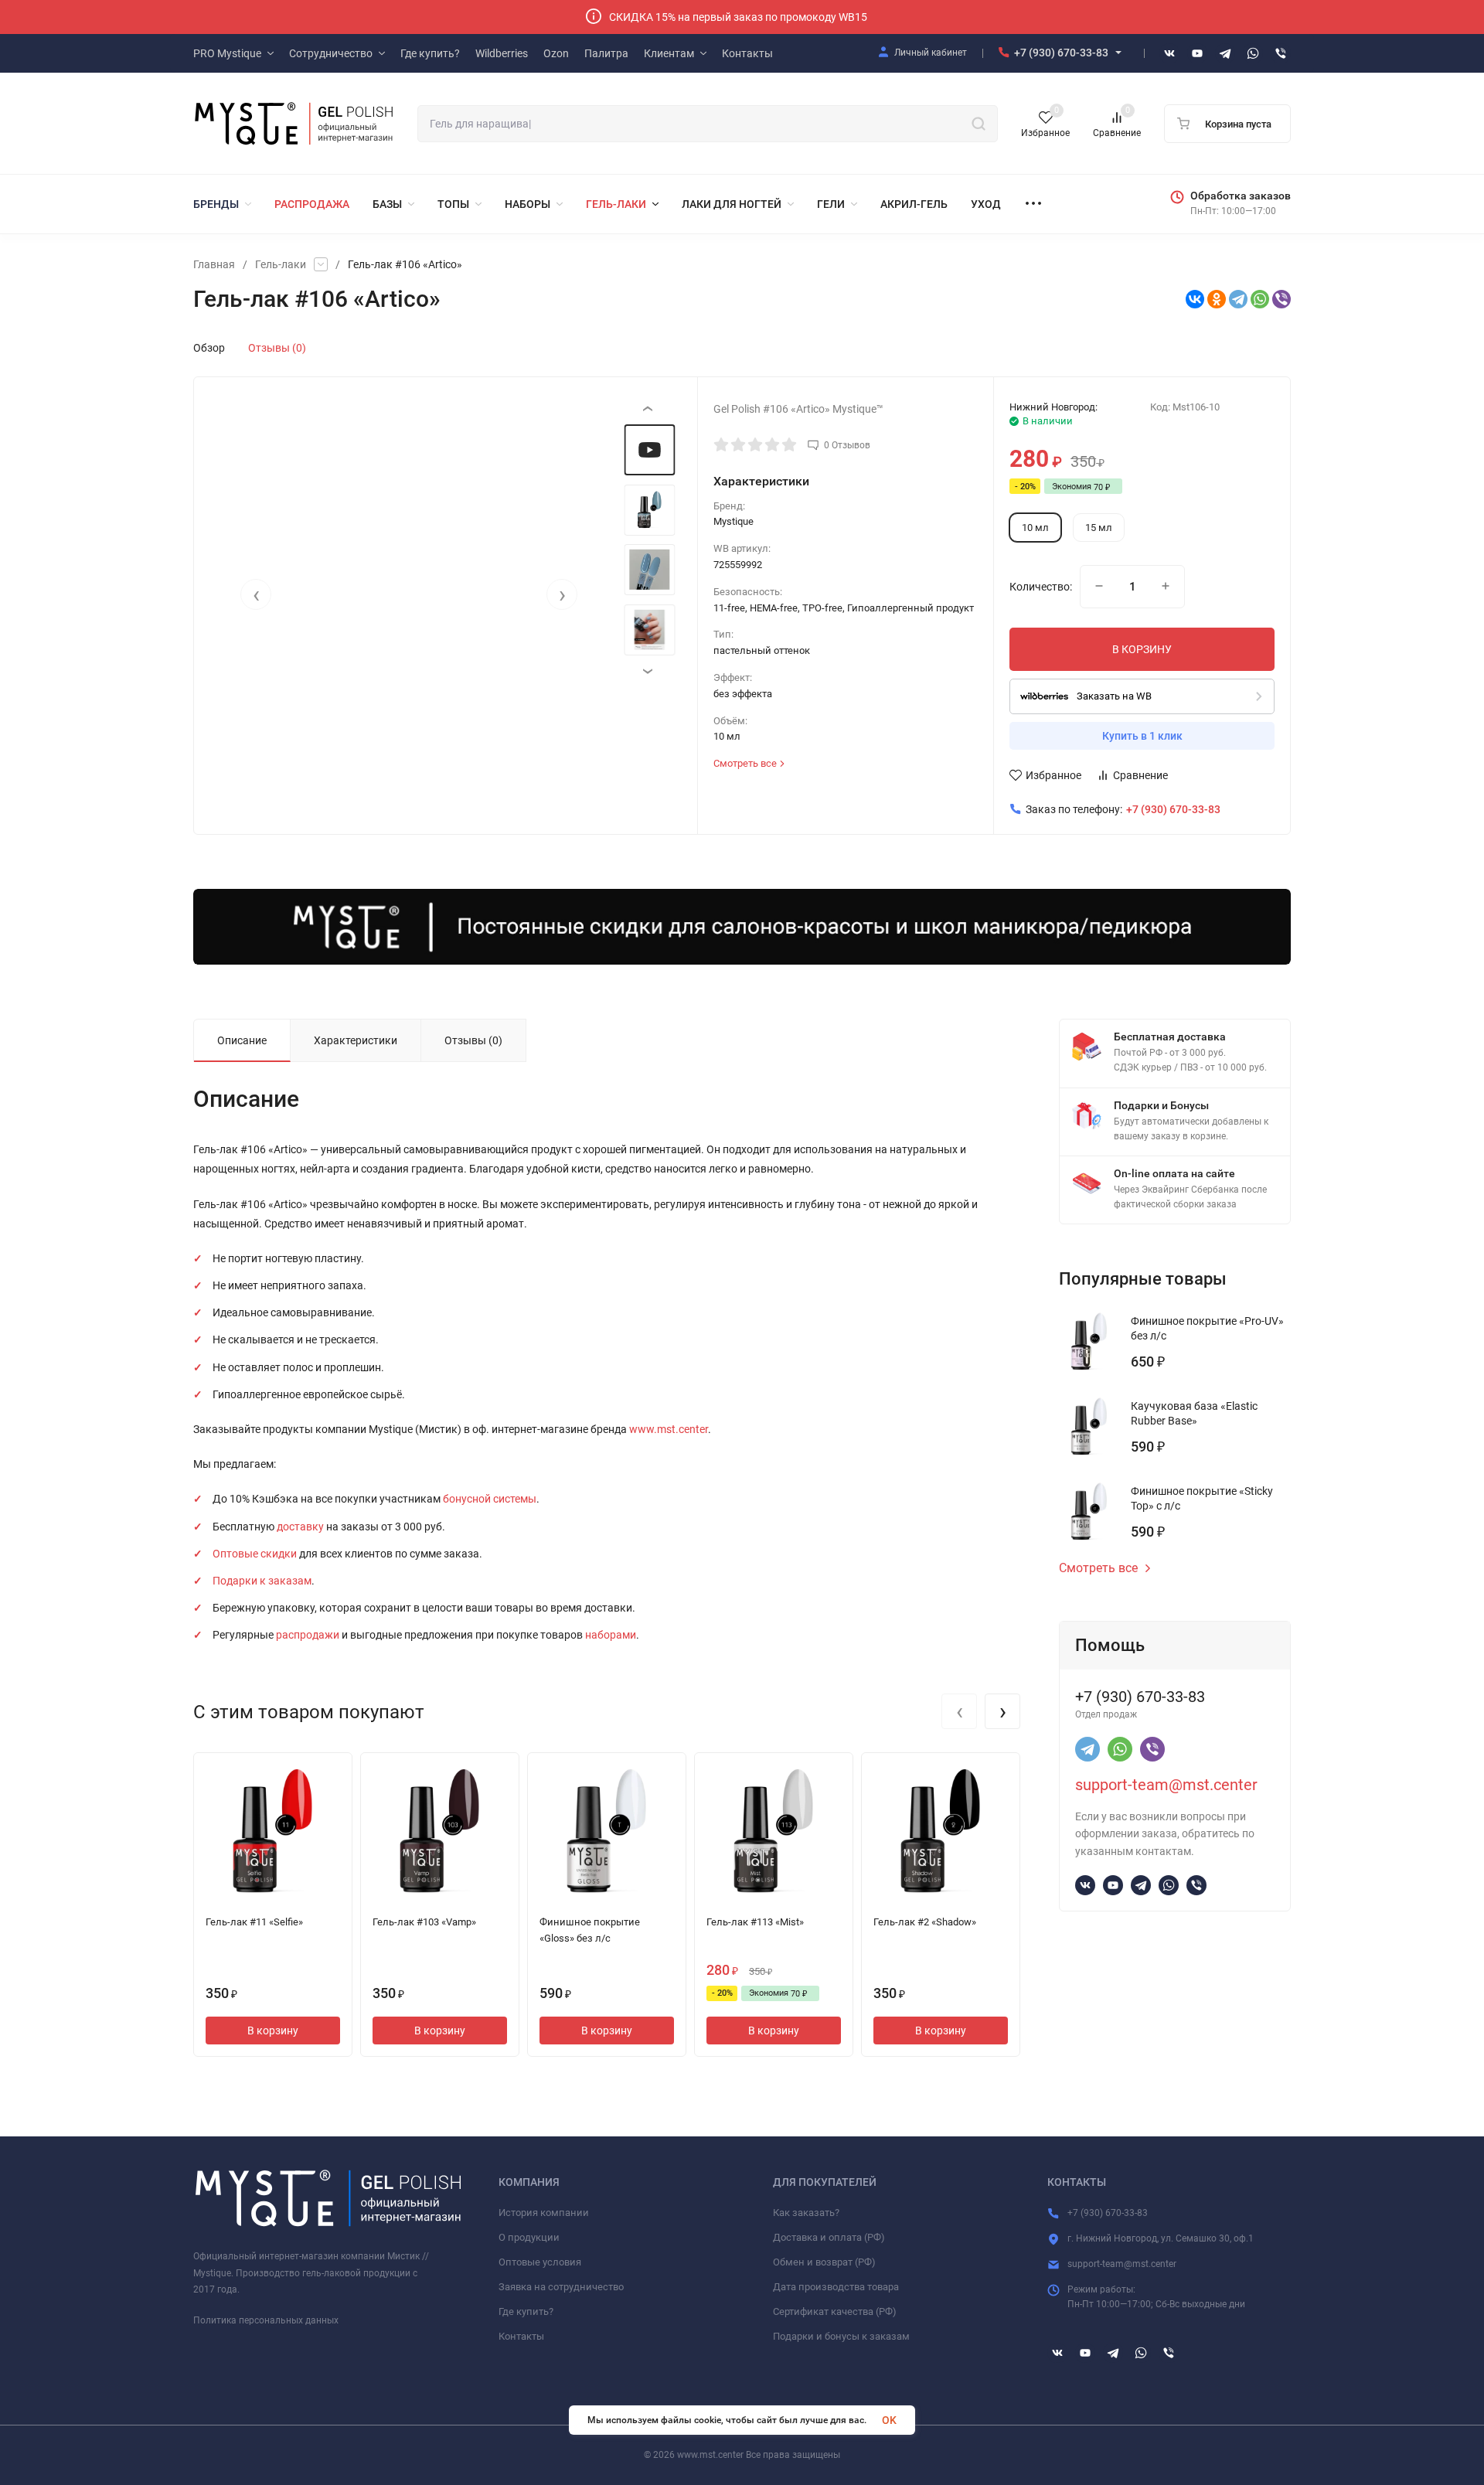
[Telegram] (1238, 299)
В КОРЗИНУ (1142, 649)
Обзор (209, 348)
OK (889, 2420)
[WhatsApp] (1260, 299)
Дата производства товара (836, 2287)
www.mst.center (669, 1429)
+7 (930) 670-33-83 (1061, 53)
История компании (544, 2213)
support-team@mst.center (1166, 1785)
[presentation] (256, 594)
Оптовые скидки (255, 1554)
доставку (300, 1527)
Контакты (521, 2336)
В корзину (273, 2031)
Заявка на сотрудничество (561, 2287)
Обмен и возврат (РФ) (824, 2262)
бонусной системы (490, 1499)
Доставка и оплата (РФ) (829, 2237)
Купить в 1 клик (1142, 736)
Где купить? (526, 2311)
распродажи (308, 1635)
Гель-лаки (281, 264)
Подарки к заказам (262, 1581)
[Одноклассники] (1217, 299)
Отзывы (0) (277, 348)
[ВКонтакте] (1195, 299)
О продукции (529, 2237)
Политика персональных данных (266, 2320)
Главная (214, 264)
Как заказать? (806, 2213)
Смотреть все (1098, 1568)
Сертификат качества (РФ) (835, 2311)
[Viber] (1281, 299)
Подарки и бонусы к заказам (841, 2336)
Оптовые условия (540, 2262)
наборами (611, 1635)
